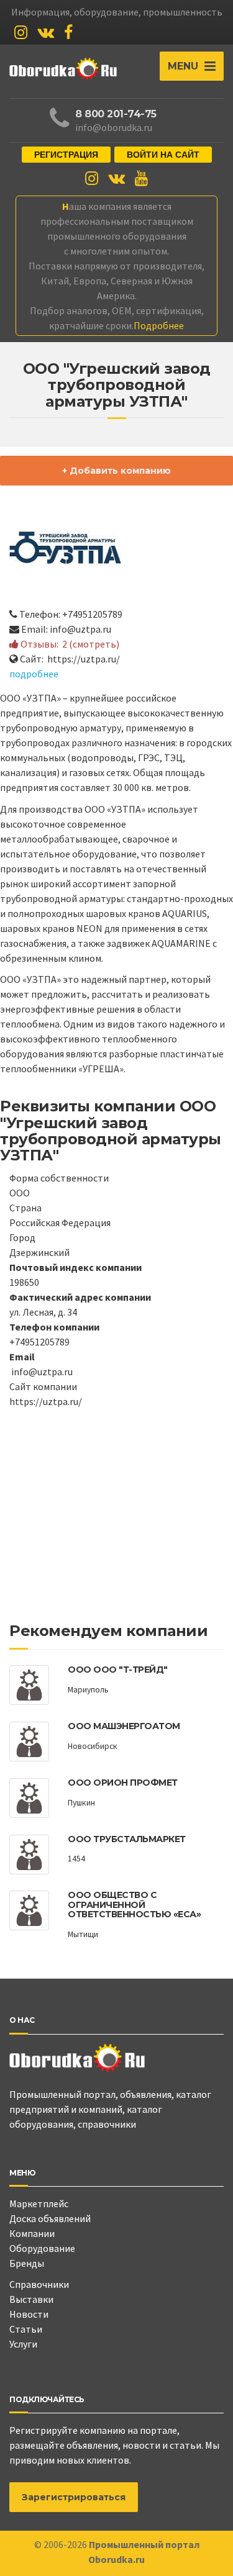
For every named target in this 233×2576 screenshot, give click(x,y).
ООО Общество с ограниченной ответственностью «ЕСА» (134, 1905)
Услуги (23, 2344)
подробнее (34, 674)
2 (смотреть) (91, 644)
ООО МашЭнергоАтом (124, 1726)
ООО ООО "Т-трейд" (118, 1670)
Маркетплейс (39, 2203)
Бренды (27, 2263)
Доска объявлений (50, 2218)
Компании (32, 2233)
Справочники (39, 2284)
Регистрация (66, 155)
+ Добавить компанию (116, 471)
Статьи (26, 2329)
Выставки (31, 2299)
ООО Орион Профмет (123, 1783)
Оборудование (42, 2248)
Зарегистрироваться (74, 2497)
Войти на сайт (163, 155)
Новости (29, 2314)
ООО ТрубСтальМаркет (127, 1839)
